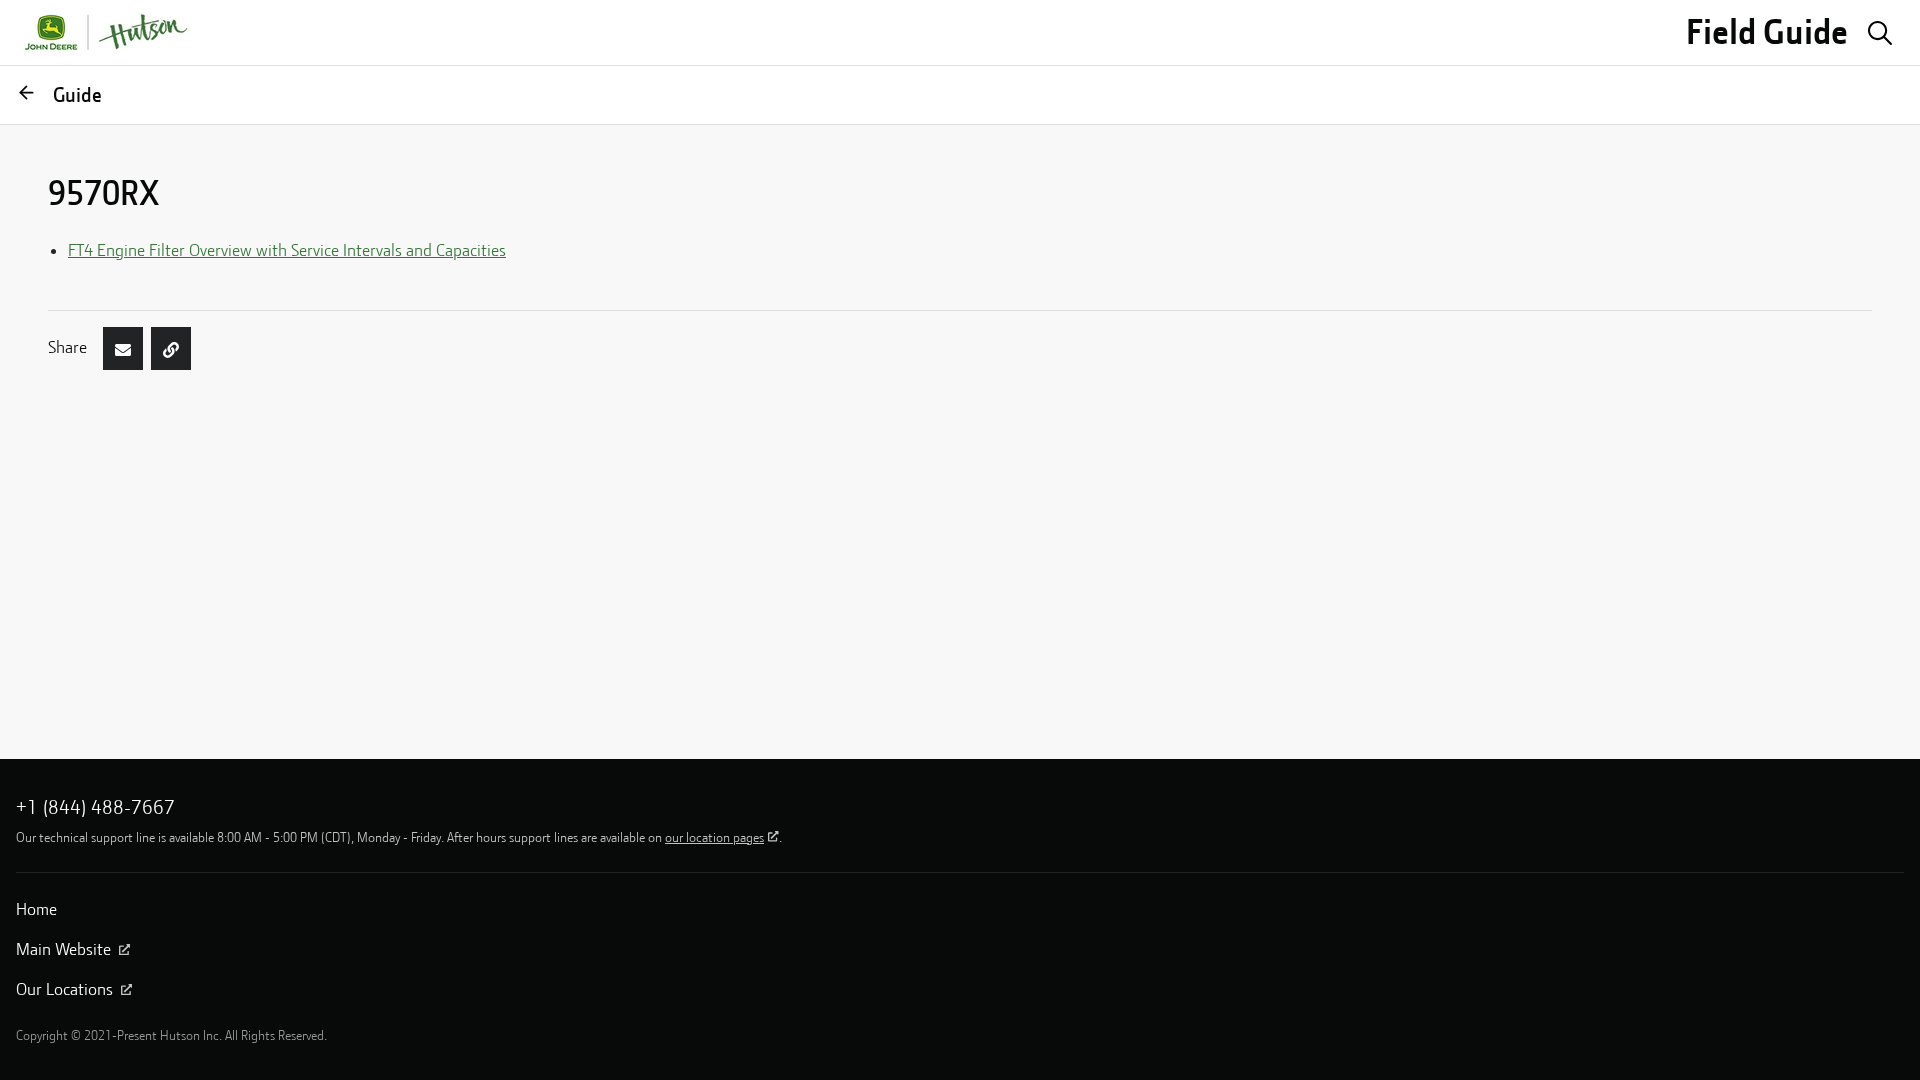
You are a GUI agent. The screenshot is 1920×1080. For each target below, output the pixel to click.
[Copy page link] (171, 348)
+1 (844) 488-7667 (95, 807)
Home (36, 909)
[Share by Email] (123, 348)
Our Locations (64, 989)
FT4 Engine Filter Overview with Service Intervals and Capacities (287, 250)
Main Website (63, 949)
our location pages (714, 837)
